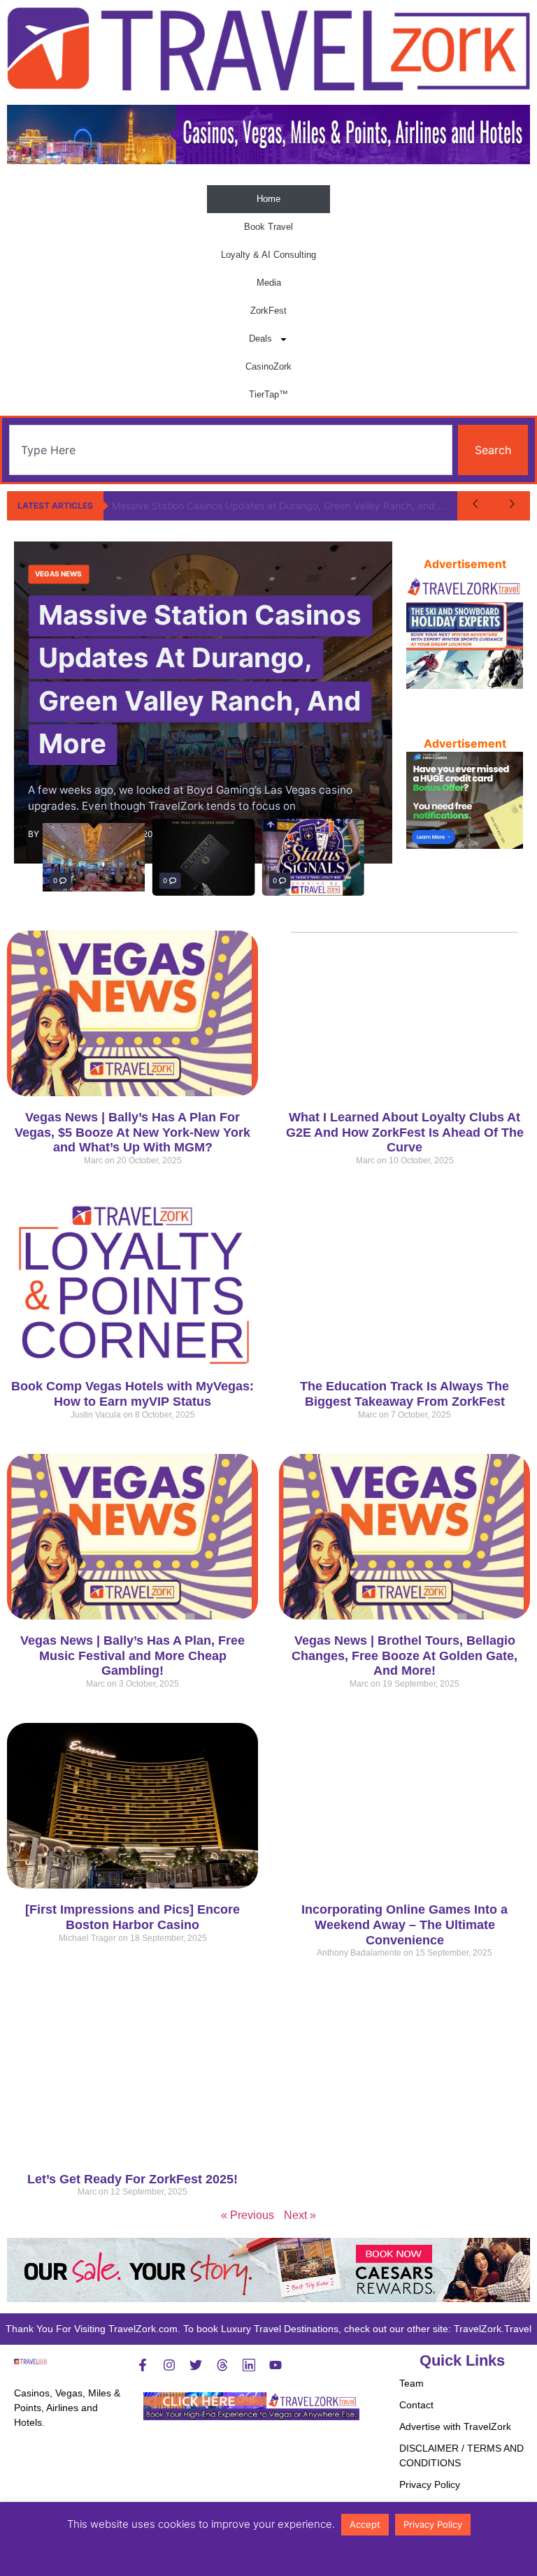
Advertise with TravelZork (455, 2426)
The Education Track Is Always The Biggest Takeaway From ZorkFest (404, 1394)
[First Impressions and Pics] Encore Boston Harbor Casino (133, 1917)
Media (269, 283)
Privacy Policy (430, 2484)
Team (411, 2383)
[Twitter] (196, 2365)
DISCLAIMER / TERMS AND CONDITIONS (461, 2455)
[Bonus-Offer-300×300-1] (465, 845)
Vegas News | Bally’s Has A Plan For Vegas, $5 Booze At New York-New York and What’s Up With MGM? (133, 1132)
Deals (260, 339)
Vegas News (58, 574)
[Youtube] (275, 2365)
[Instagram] (169, 2365)
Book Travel (268, 227)
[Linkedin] (249, 2365)
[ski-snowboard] (465, 685)
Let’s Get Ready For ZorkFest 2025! (133, 2179)
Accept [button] (365, 2524)
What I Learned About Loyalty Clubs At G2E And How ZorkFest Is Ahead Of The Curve (405, 1132)
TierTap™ (268, 394)
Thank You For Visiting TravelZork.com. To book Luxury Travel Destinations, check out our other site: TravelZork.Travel (268, 2329)
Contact (416, 2405)
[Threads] (222, 2365)
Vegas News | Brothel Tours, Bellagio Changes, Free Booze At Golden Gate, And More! (404, 1656)
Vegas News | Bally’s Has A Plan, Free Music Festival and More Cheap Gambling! (133, 1656)
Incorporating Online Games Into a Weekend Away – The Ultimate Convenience (404, 1924)
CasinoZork (268, 366)
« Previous (248, 2215)
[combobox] (231, 450)
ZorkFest (268, 311)
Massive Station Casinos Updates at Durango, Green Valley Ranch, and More (285, 505)
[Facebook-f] (143, 2365)
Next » (300, 2215)
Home (268, 199)
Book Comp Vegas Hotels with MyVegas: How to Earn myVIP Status (133, 1394)
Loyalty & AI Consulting (268, 255)
